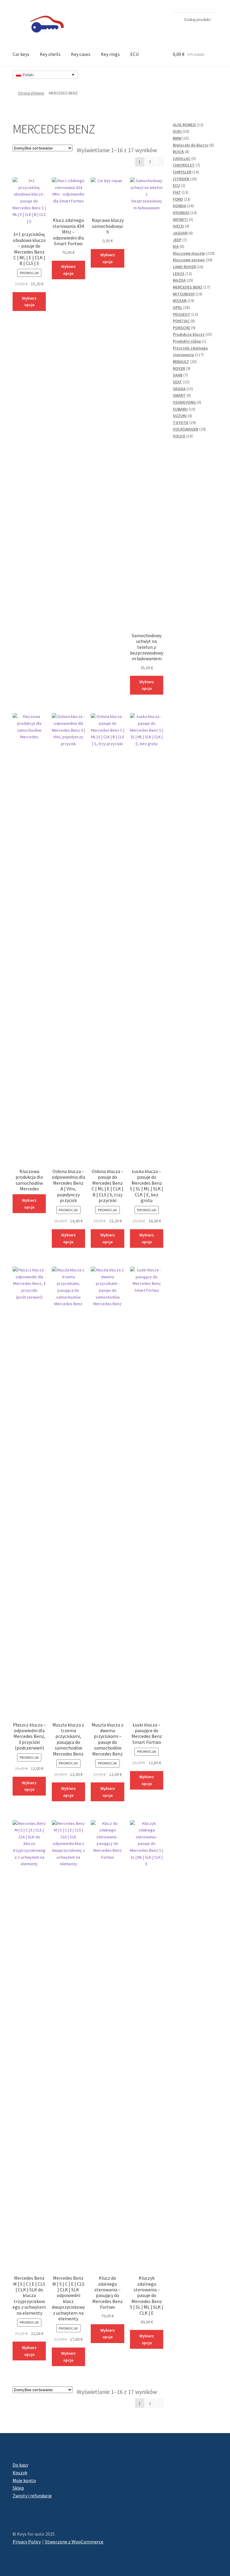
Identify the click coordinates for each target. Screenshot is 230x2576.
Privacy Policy (27, 2542)
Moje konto (24, 2480)
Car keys (21, 54)
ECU (134, 54)
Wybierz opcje (29, 1204)
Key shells (50, 54)
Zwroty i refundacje (32, 2496)
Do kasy (20, 2465)
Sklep (18, 2488)
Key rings (110, 54)
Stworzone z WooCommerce (74, 2542)
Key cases (81, 54)
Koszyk (20, 2473)
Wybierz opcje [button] (29, 302)
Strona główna (31, 93)
